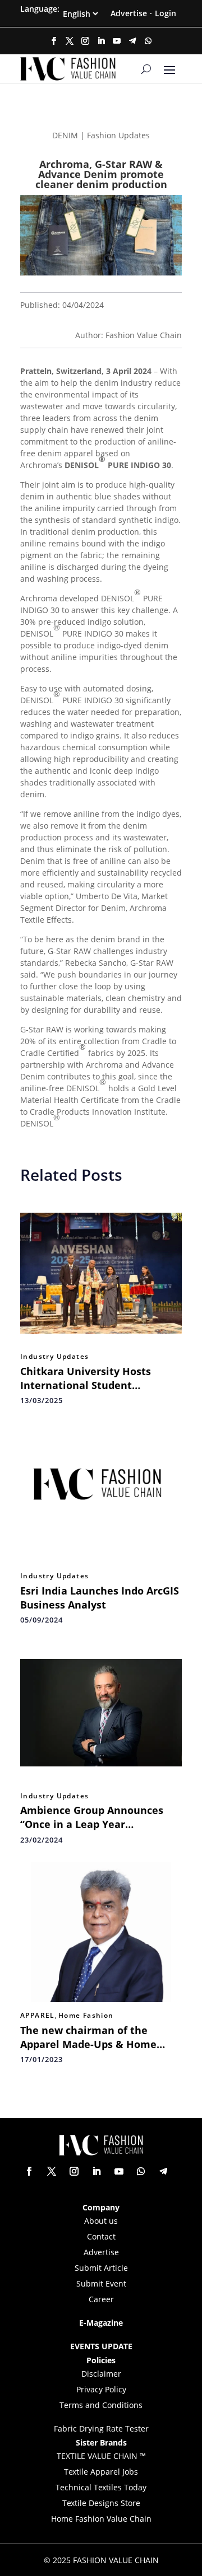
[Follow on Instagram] (85, 41)
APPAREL (38, 2016)
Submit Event (101, 2283)
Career (101, 2299)
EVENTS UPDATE (101, 2346)
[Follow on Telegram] (132, 41)
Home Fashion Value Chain (101, 2519)
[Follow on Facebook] (54, 41)
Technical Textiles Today (101, 2487)
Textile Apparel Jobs (101, 2472)
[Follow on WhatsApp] (148, 41)
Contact (101, 2236)
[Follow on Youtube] (117, 41)
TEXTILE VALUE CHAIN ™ (101, 2456)
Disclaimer (101, 2374)
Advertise (129, 13)
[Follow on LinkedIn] (101, 41)
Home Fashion (86, 2016)
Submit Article (101, 2268)
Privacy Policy (101, 2389)
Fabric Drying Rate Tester (101, 2428)
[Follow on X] (70, 41)
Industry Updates (54, 1357)
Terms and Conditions (101, 2405)
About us (101, 2221)
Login (166, 13)
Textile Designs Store (101, 2503)
